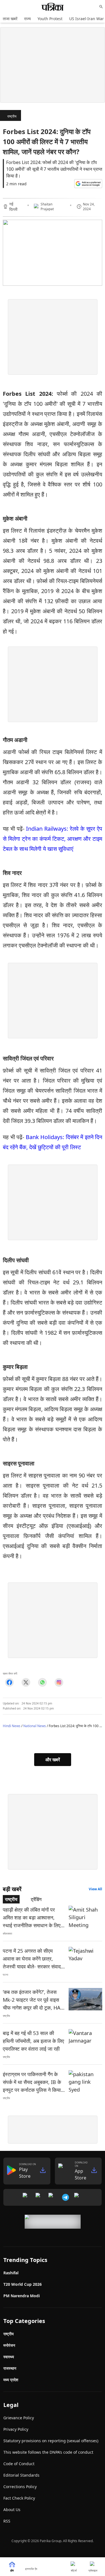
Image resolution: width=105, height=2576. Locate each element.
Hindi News (12, 1726)
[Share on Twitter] (26, 1682)
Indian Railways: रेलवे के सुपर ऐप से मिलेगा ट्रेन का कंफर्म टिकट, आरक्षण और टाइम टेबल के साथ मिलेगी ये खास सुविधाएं (53, 839)
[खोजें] (101, 7)
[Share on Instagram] (59, 1682)
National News (35, 1726)
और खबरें (53, 1760)
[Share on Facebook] (9, 1682)
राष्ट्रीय (12, 116)
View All (95, 1889)
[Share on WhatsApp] (42, 1682)
